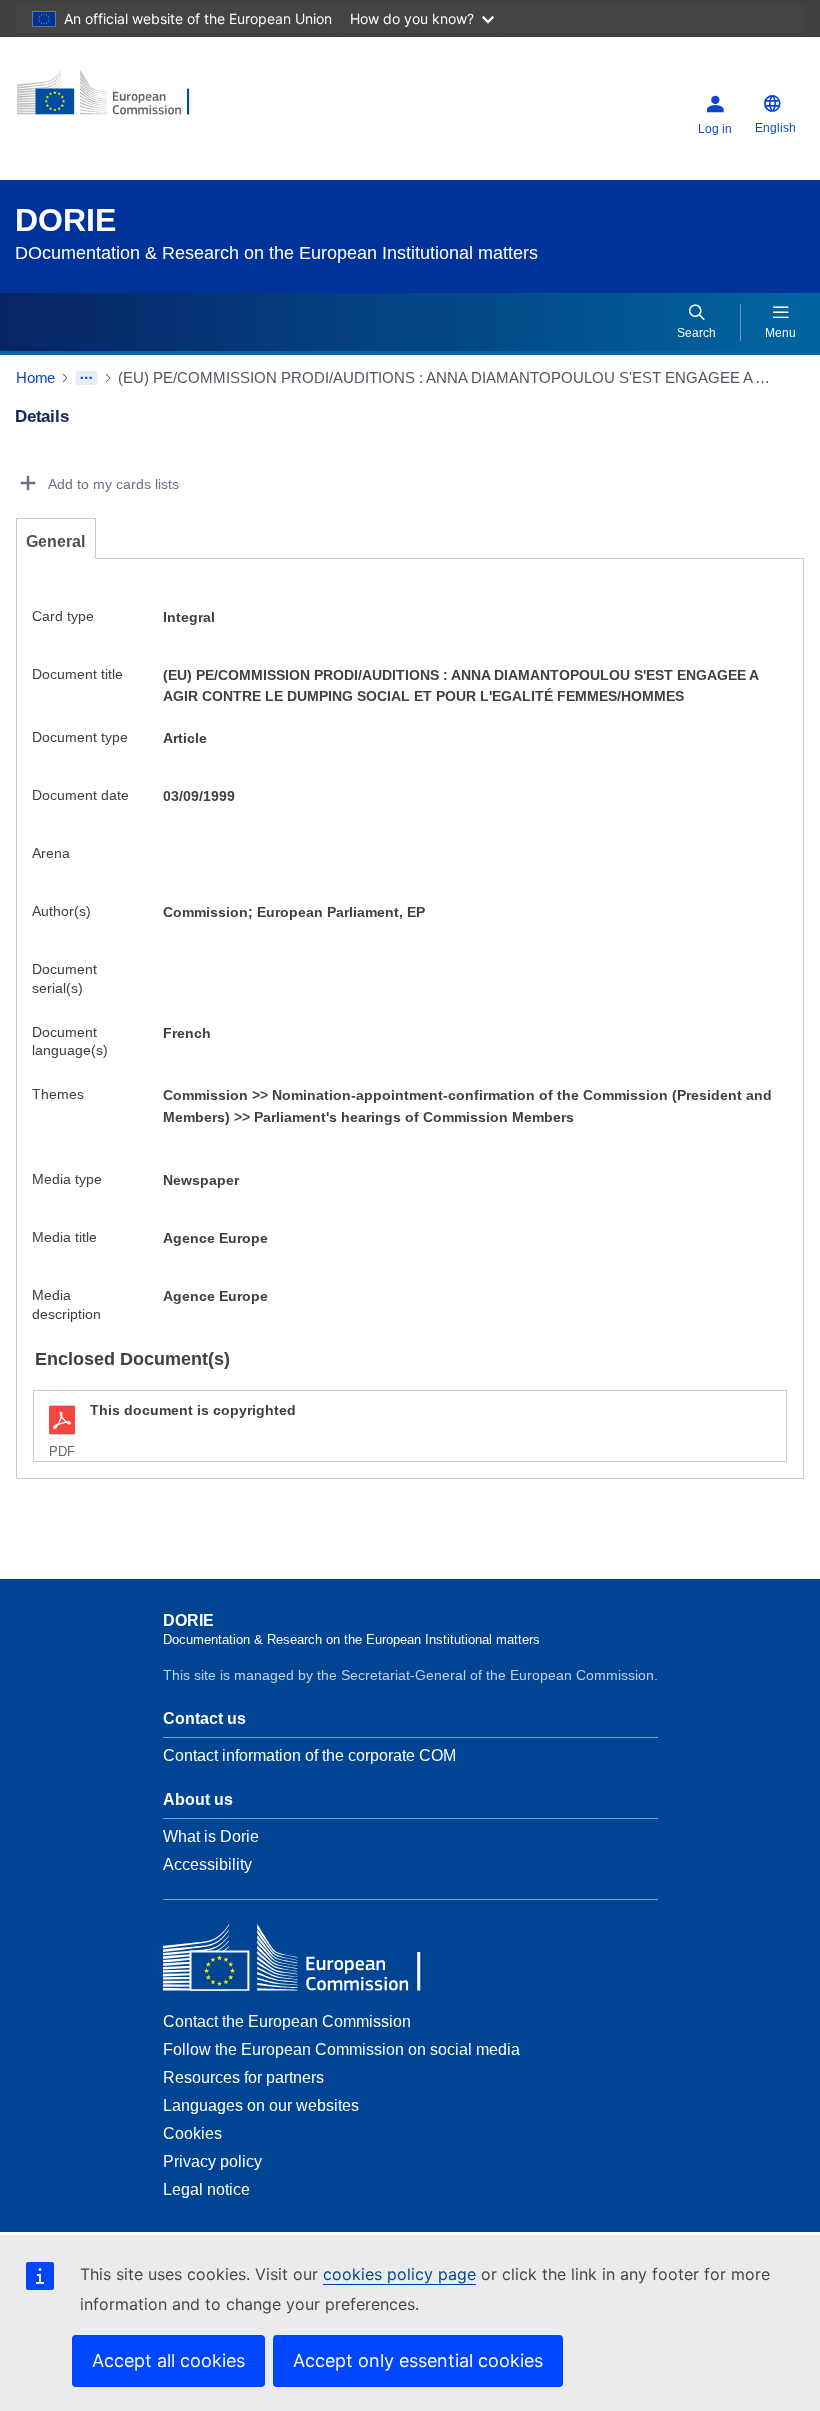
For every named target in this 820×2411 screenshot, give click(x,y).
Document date (80, 795)
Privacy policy (212, 2161)
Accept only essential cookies (418, 2360)
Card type (63, 616)
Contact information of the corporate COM (309, 1755)
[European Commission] (137, 100)
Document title (77, 674)
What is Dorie (211, 1836)
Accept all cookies (168, 2360)
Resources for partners (243, 2077)
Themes (58, 1094)
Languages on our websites (261, 2105)
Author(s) (61, 911)
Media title (64, 1237)
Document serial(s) (64, 978)
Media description (66, 1304)
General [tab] (55, 541)
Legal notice (206, 2189)
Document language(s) (70, 1041)
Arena (51, 853)
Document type (80, 737)
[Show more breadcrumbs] (86, 378)
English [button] (775, 128)
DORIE (65, 220)
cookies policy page (399, 2274)
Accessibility (207, 1864)
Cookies (192, 2133)
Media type (67, 1179)
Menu (780, 333)
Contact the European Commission (287, 2021)
